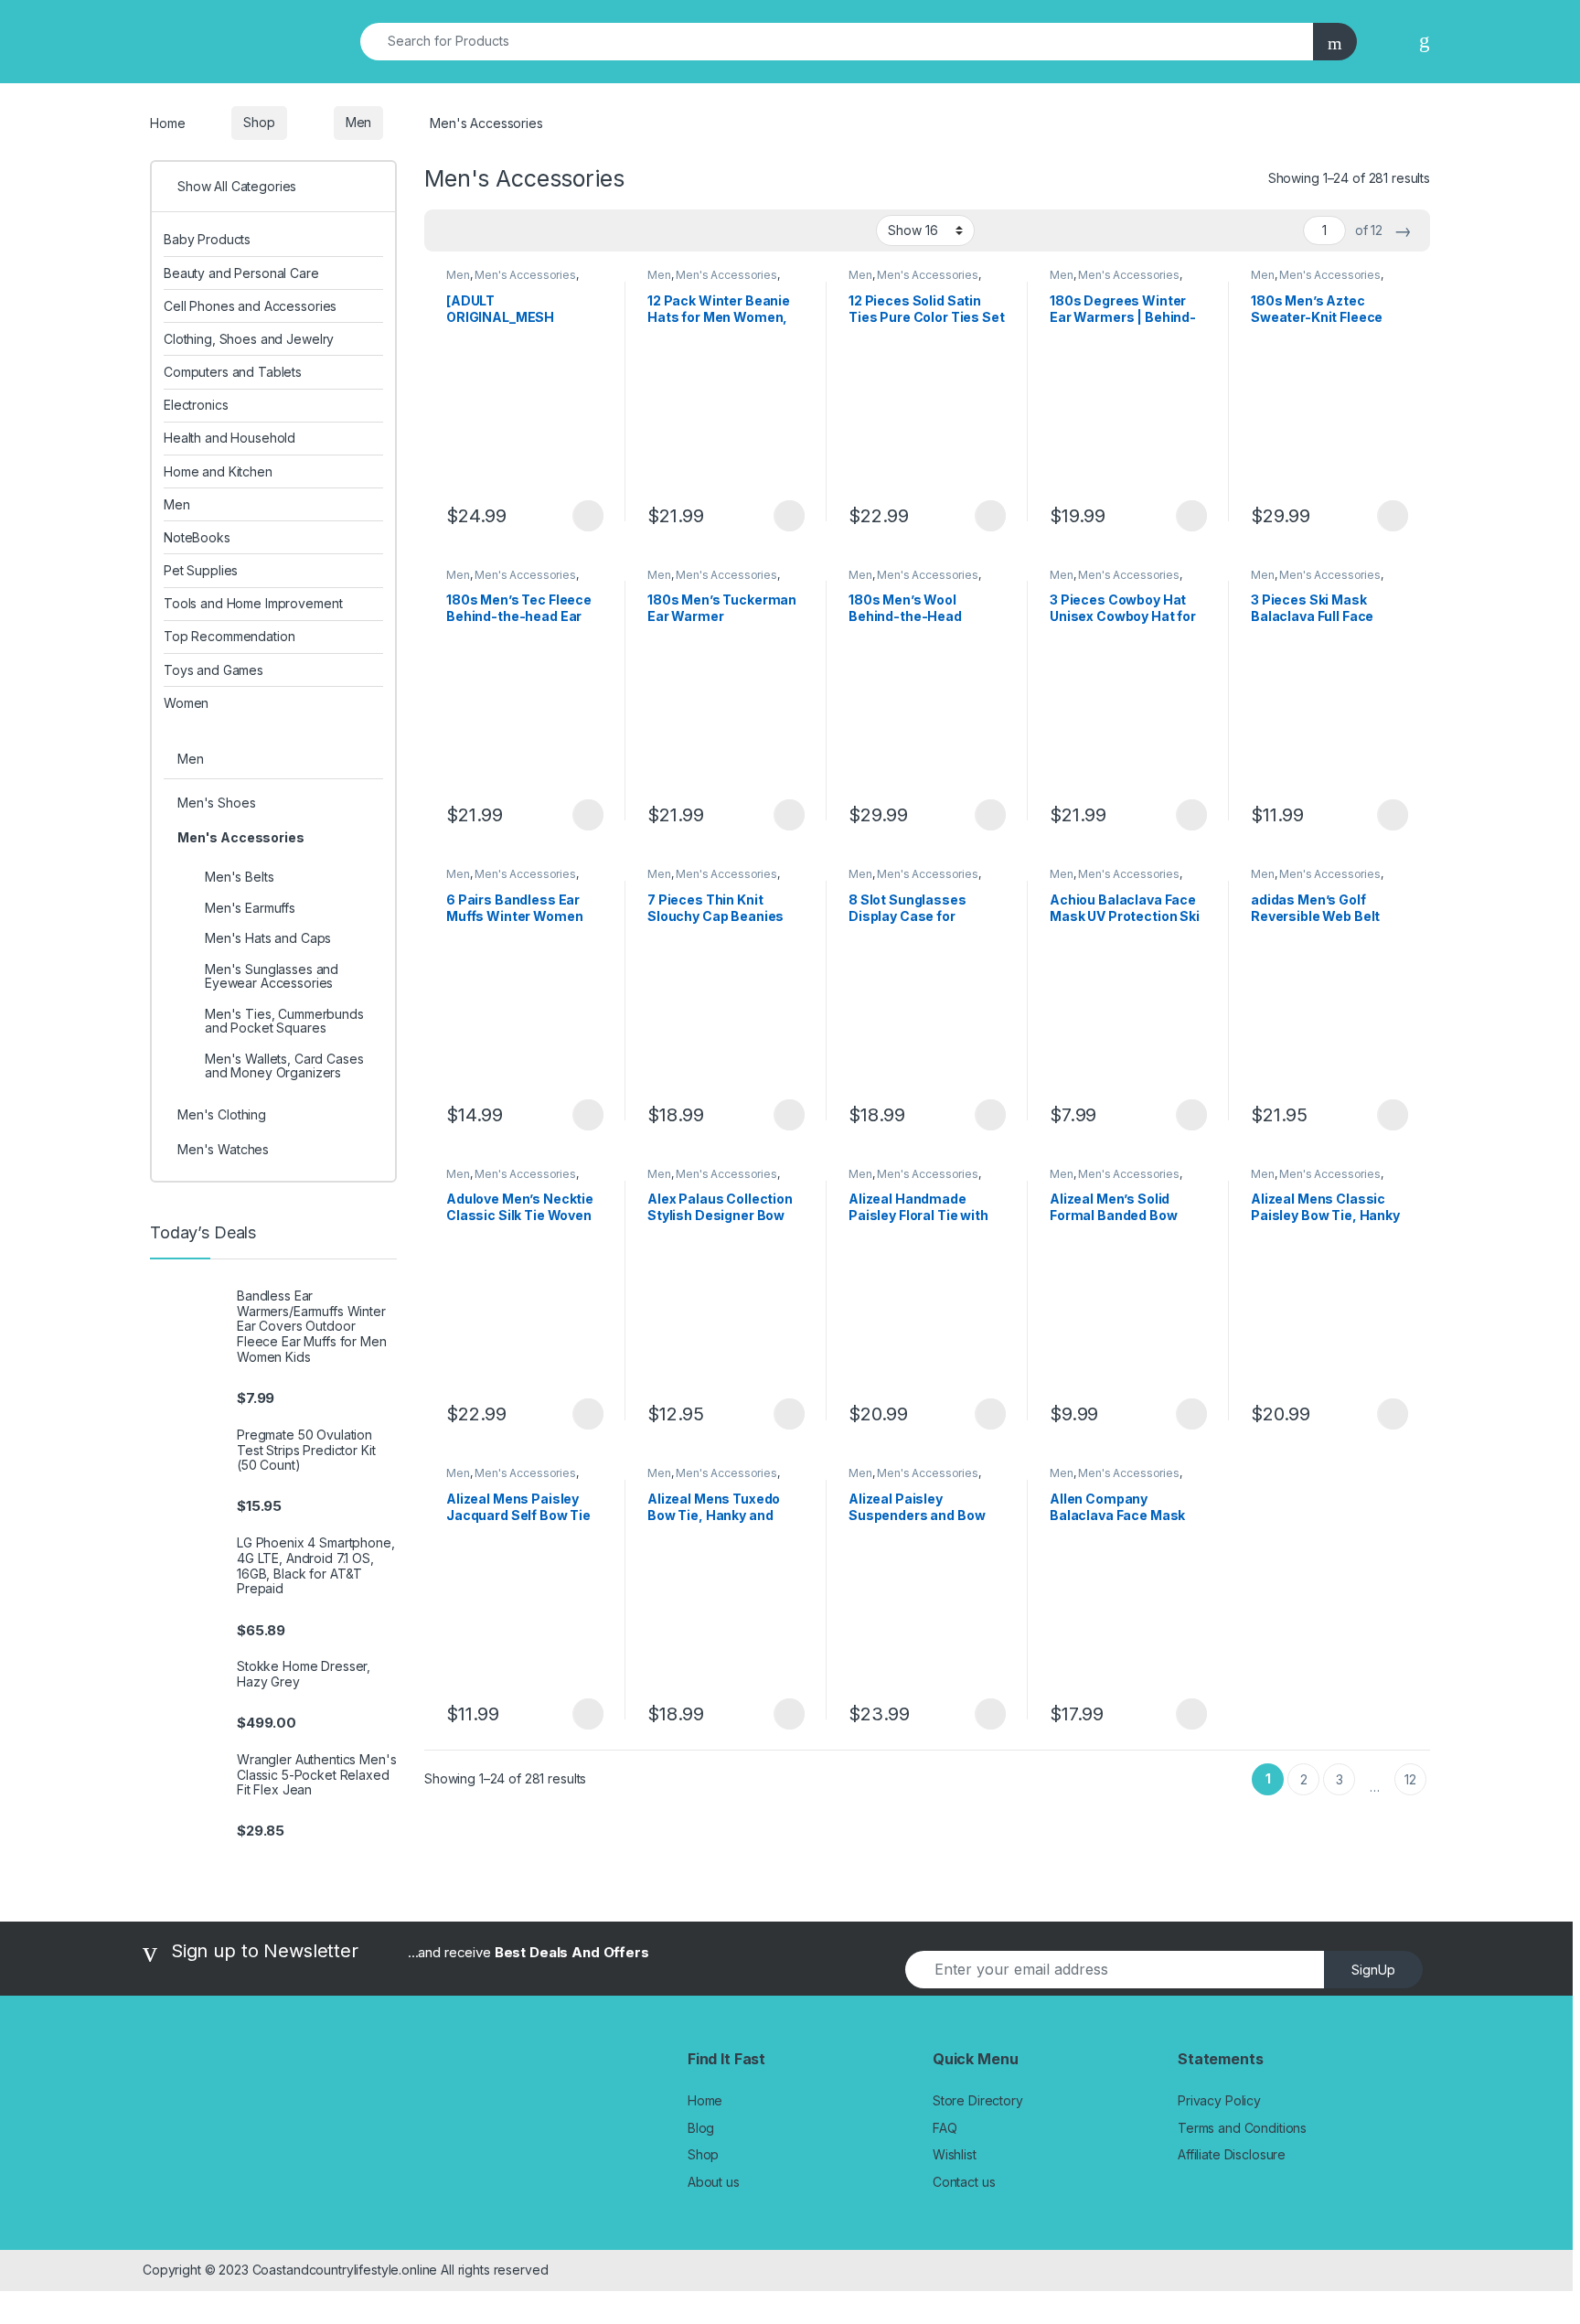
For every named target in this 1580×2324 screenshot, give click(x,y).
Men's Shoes (216, 803)
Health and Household (230, 438)
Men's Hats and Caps (268, 938)
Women (186, 703)
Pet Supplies (201, 570)
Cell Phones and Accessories (250, 306)
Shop (259, 122)
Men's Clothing (222, 1114)
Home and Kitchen (218, 471)
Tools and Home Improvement (253, 603)
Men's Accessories (525, 275)
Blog (701, 2128)
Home (167, 122)
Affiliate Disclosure (1232, 2154)
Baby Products (207, 239)
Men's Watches (223, 1149)
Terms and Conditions (1242, 2128)
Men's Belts (239, 877)
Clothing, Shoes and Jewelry (249, 339)
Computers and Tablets (233, 372)
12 (1410, 1779)
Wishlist (955, 2154)
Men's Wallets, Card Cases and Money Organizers (284, 1066)
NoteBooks (197, 537)
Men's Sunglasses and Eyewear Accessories (272, 976)
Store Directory (978, 2100)
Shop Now (588, 516)
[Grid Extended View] (475, 230)
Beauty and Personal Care (241, 273)
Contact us (964, 2182)
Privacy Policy (1219, 2100)
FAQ (945, 2128)
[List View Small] (528, 230)
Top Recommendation (229, 636)
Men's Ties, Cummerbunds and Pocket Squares (284, 1021)
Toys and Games (214, 670)
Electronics (196, 405)
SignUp (1373, 1970)
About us (714, 2182)
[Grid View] (449, 230)
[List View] (502, 230)
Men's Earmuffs (250, 908)
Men (359, 122)
